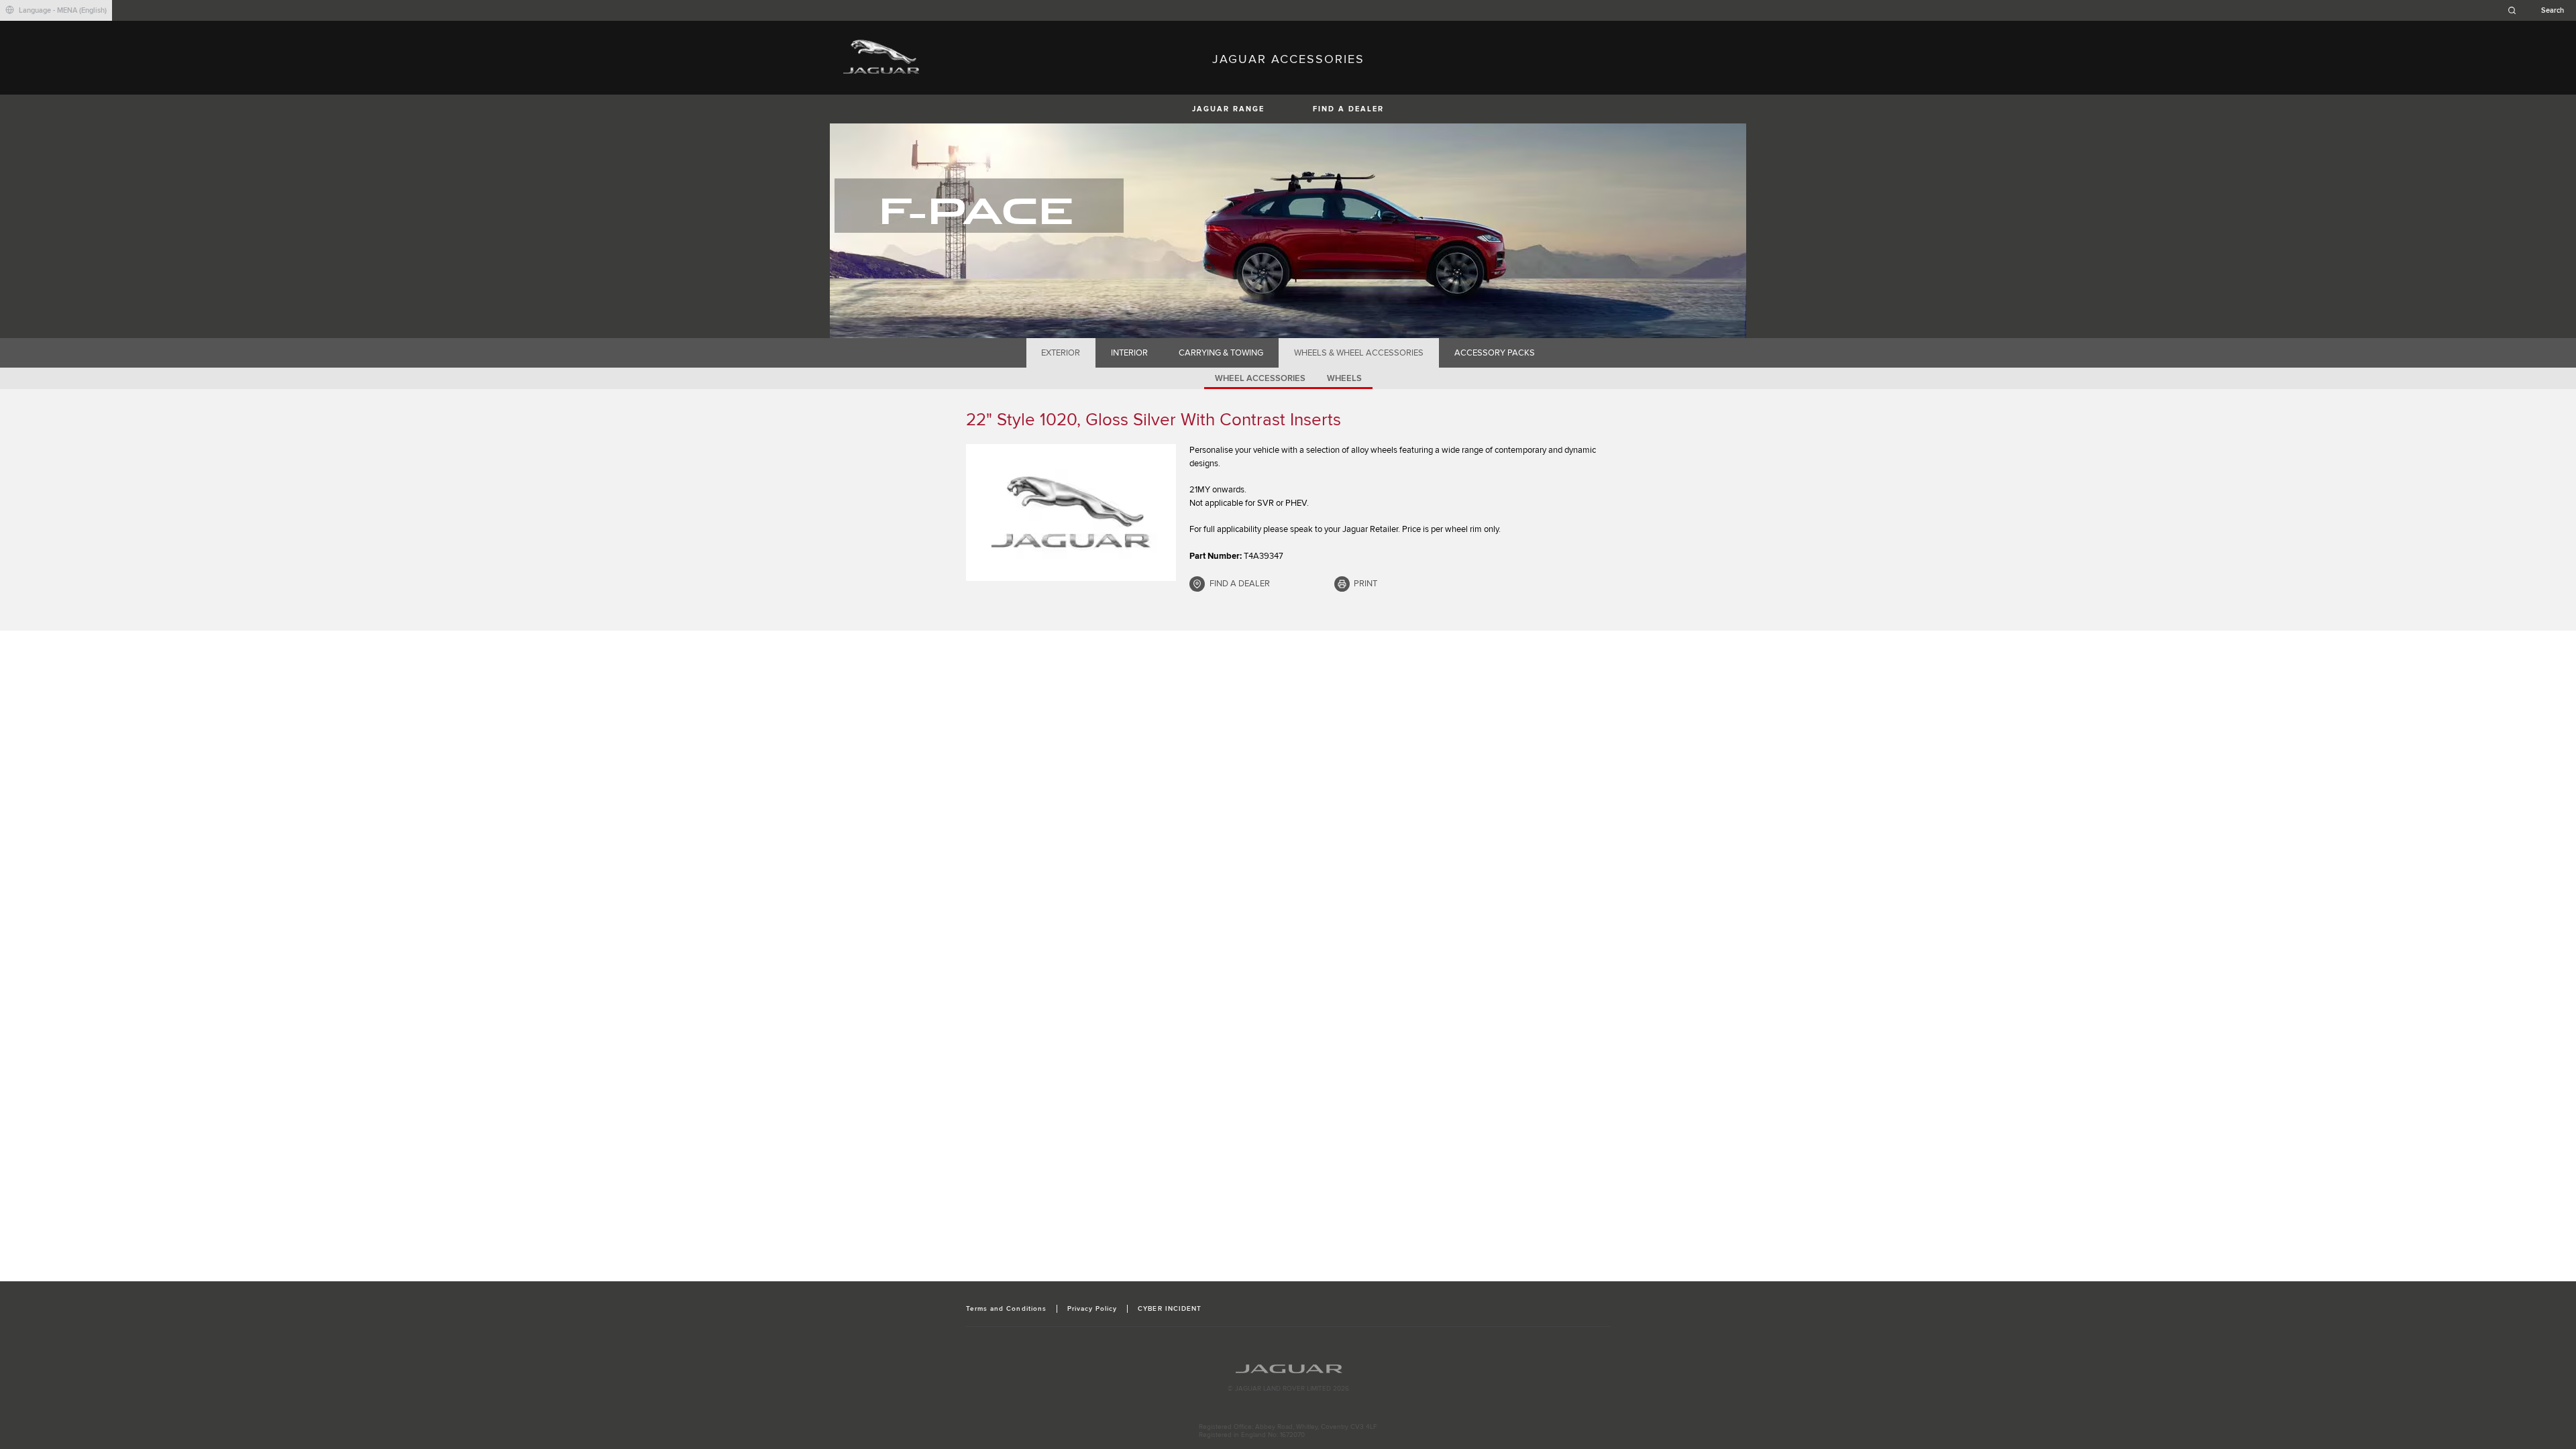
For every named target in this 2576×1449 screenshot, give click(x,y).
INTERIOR (1129, 353)
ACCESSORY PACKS (1495, 353)
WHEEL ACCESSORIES (1260, 378)
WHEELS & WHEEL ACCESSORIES (1359, 353)
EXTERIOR (1061, 353)
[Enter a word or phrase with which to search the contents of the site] (2540, 10)
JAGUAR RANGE (1228, 109)
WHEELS (1344, 378)
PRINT (1365, 584)
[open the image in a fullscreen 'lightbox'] (1071, 513)
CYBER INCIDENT (1170, 1309)
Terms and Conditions (1006, 1309)
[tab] (1061, 353)
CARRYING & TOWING (1221, 353)
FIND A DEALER (1348, 109)
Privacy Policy (1092, 1309)
